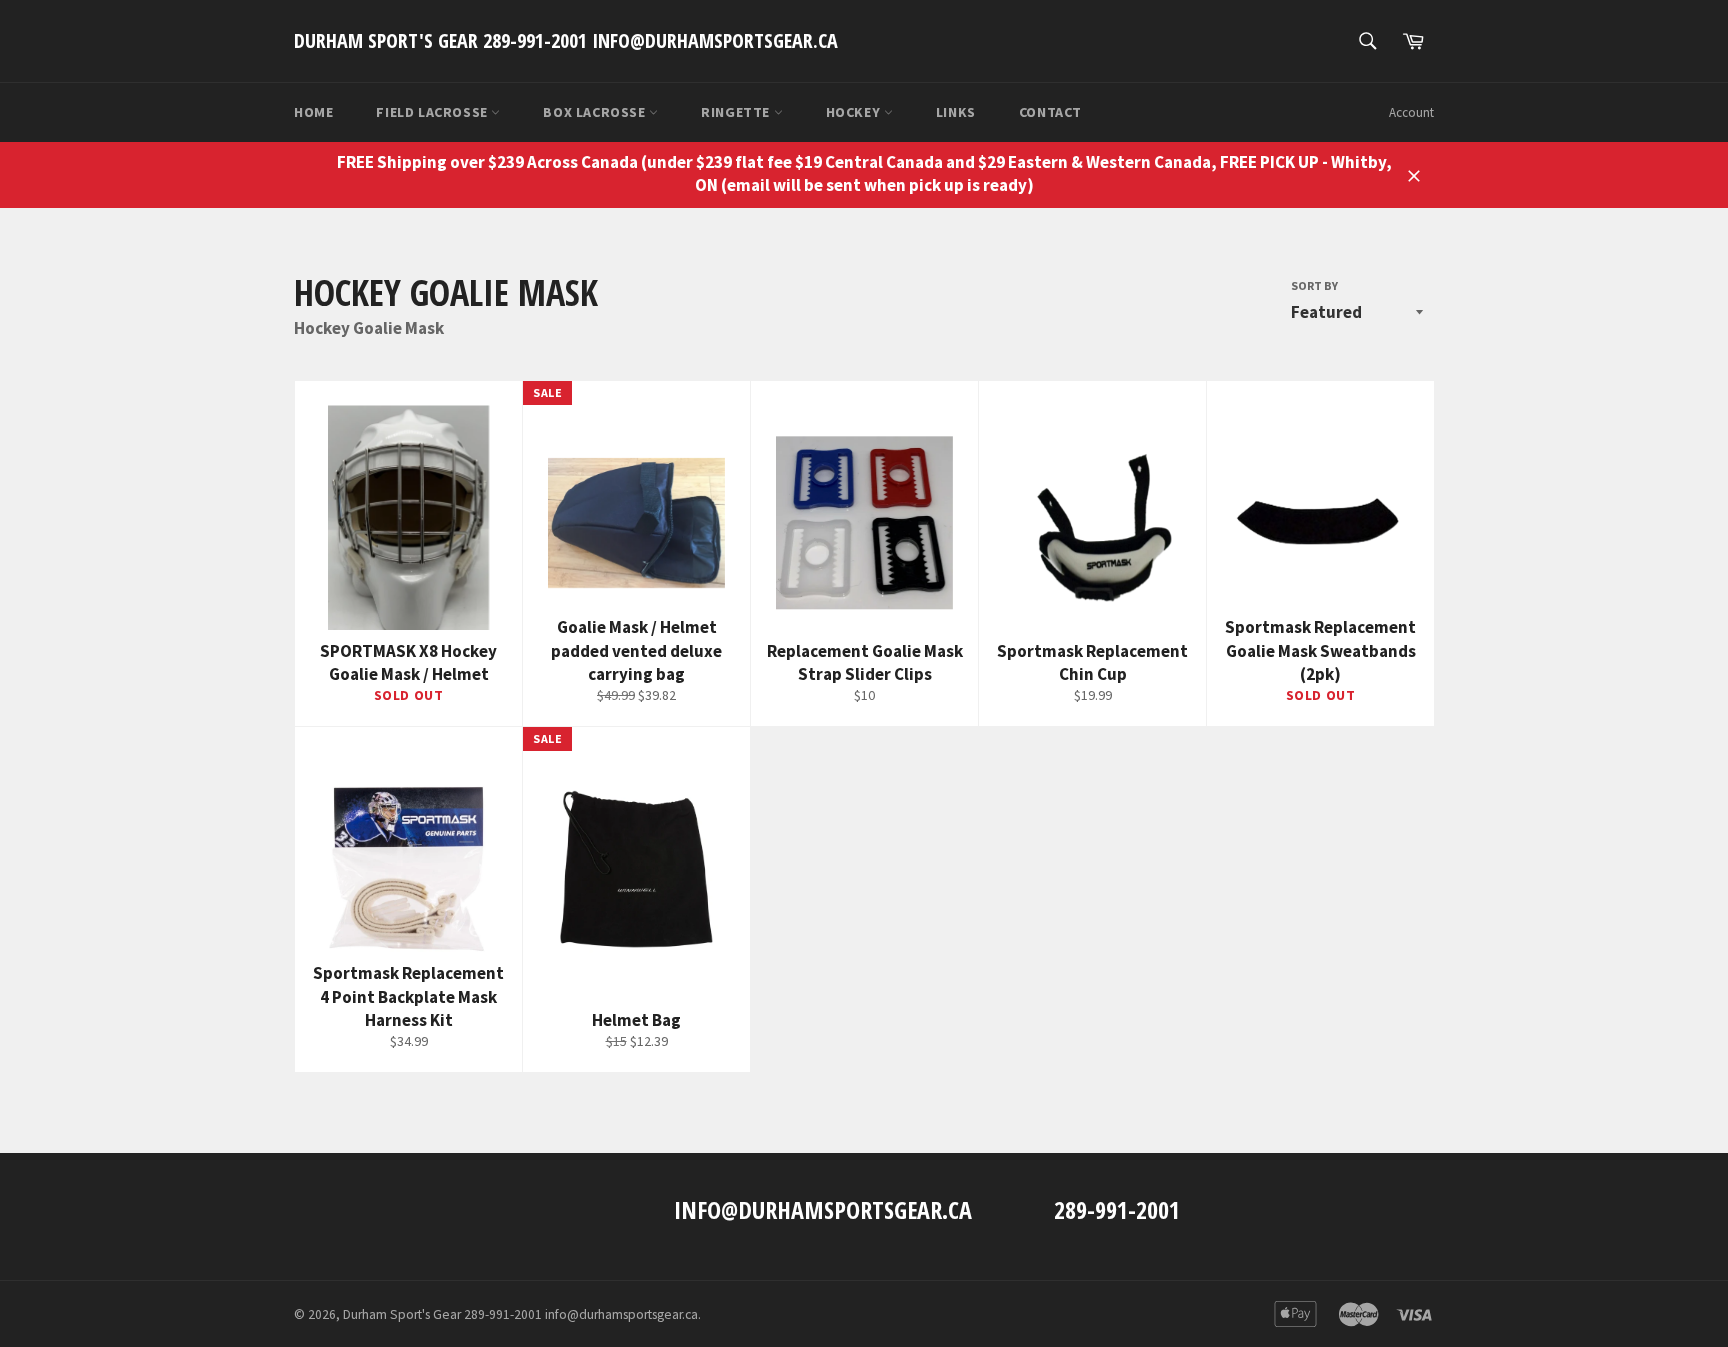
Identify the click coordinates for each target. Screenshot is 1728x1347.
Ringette (737, 112)
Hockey (855, 112)
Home (313, 112)
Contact (1050, 112)
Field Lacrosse (433, 112)
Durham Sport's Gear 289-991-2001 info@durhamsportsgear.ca (566, 40)
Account (1411, 112)
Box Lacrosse (596, 112)
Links (956, 112)
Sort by (1314, 285)
